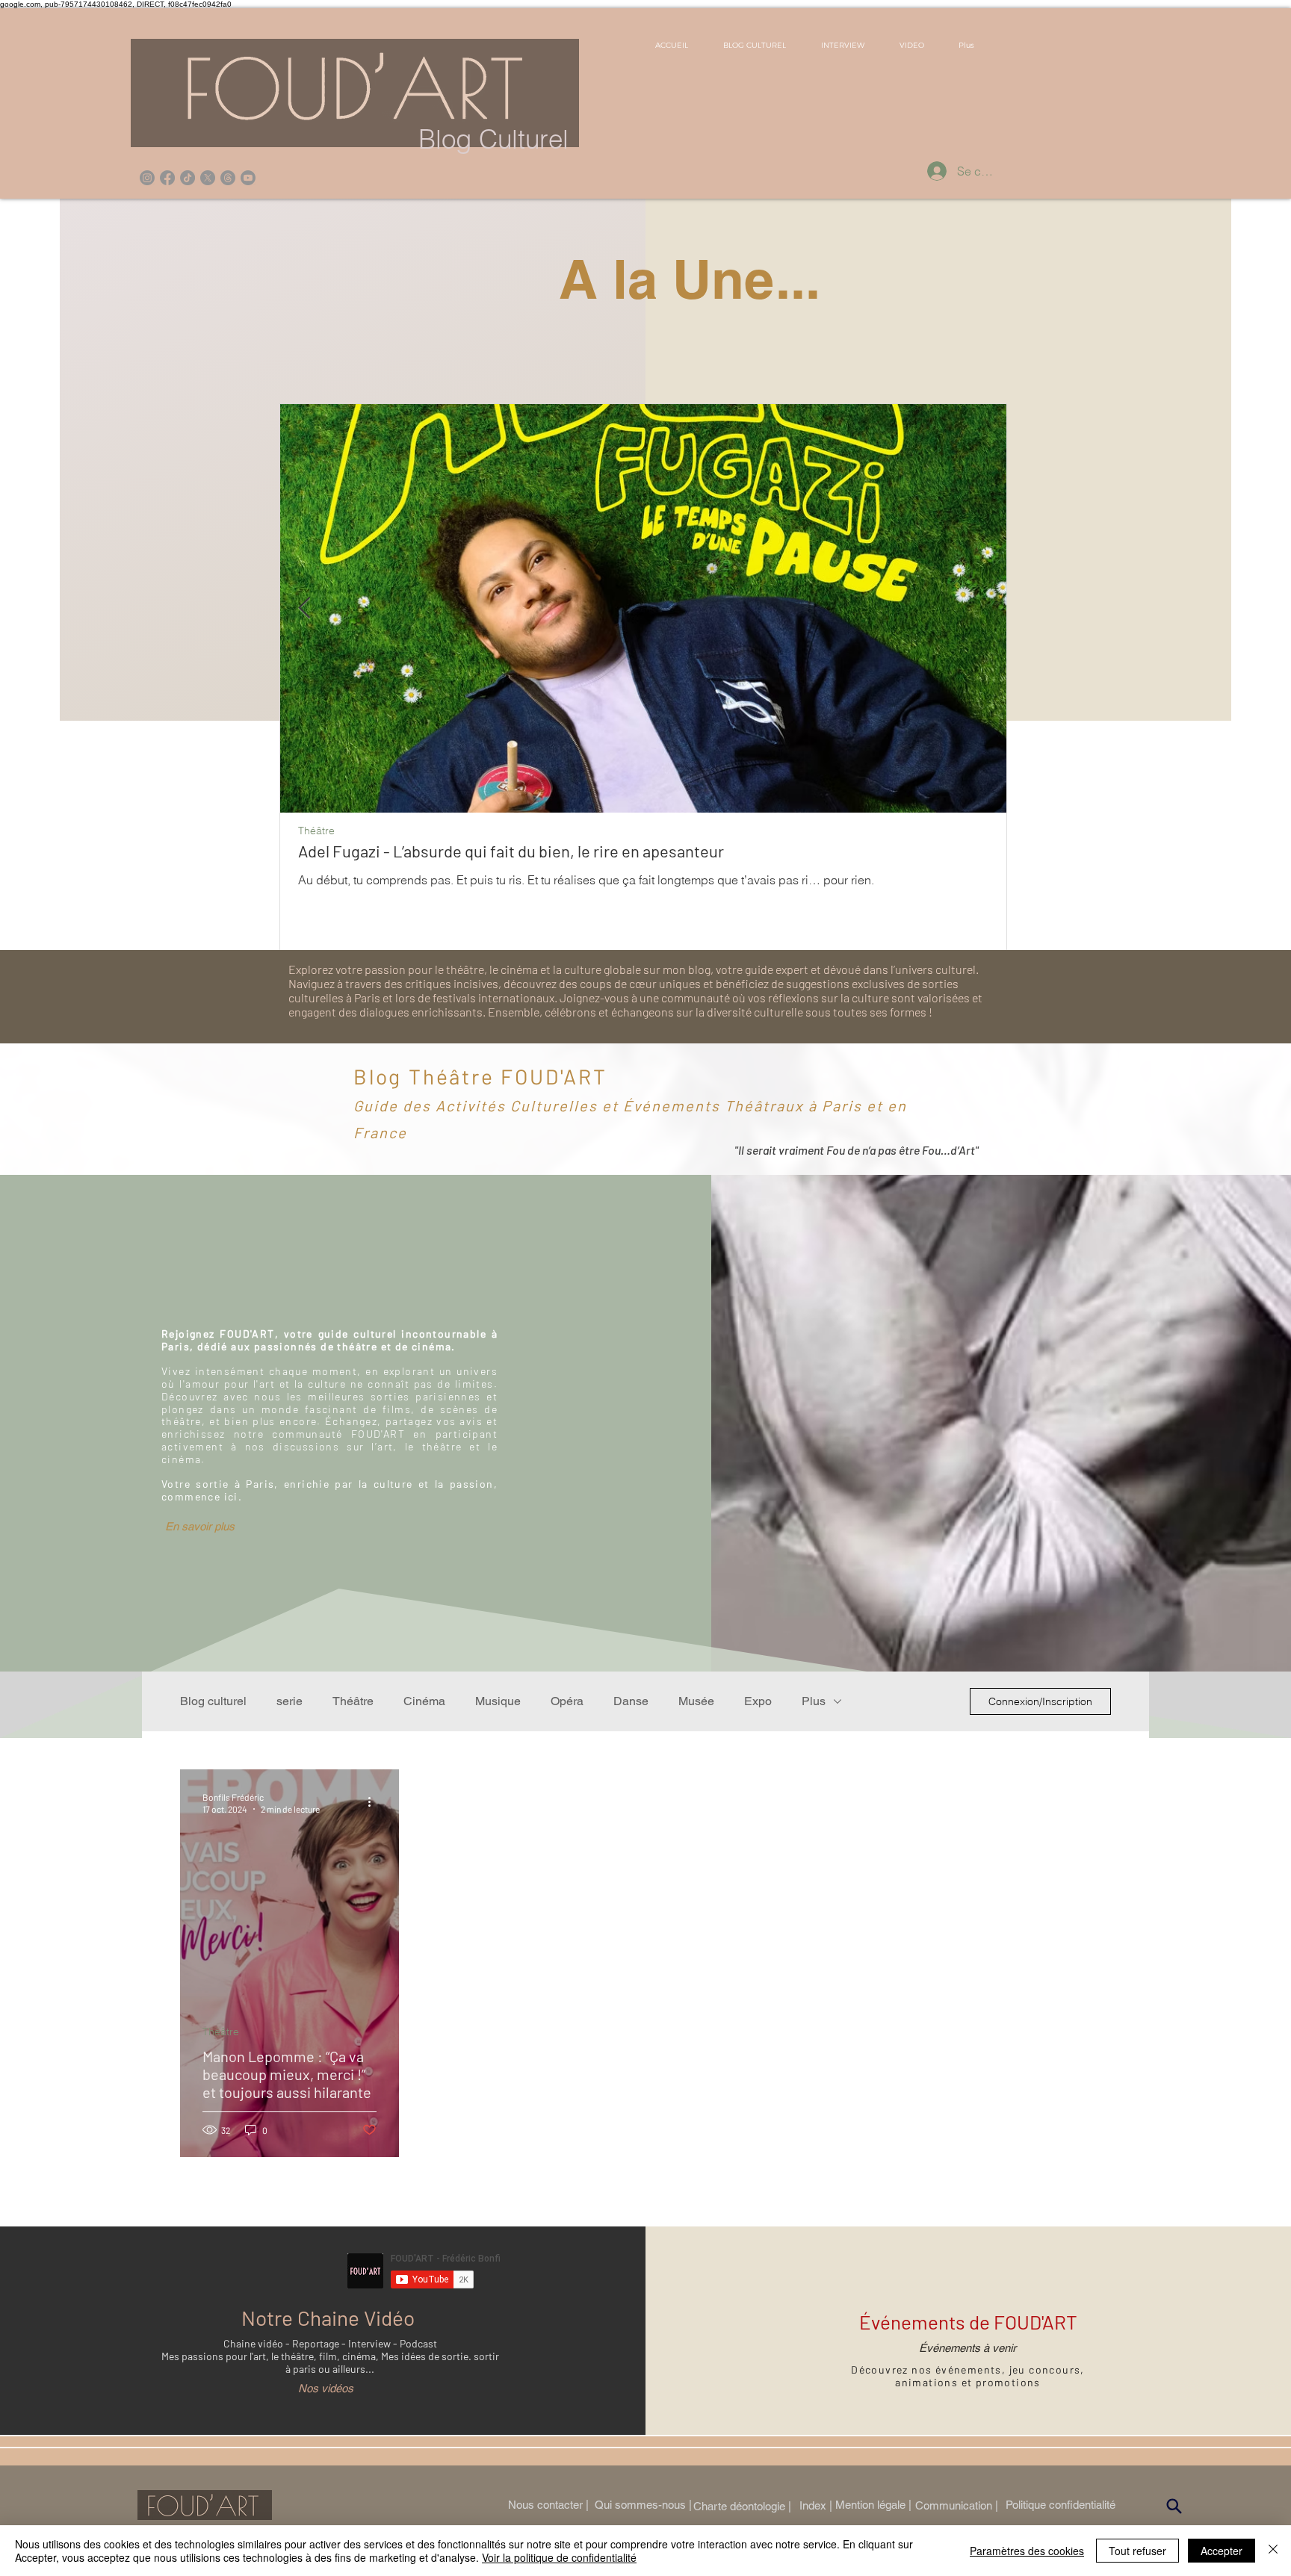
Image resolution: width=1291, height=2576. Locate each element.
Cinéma (424, 1701)
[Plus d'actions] (374, 1802)
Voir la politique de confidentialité (559, 2557)
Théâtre (316, 831)
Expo (758, 1701)
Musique (498, 1701)
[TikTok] (188, 178)
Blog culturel (213, 1701)
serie (290, 1701)
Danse (631, 1701)
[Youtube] (248, 178)
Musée (696, 1701)
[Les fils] (228, 178)
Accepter (1222, 2551)
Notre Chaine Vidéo (328, 2318)
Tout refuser (1137, 2551)
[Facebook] (167, 178)
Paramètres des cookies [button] (1027, 2551)
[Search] (1174, 2507)
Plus (814, 1701)
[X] (208, 178)
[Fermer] (1273, 2551)
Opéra (567, 1701)
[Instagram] (147, 178)
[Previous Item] (304, 608)
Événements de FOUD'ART (968, 2322)
